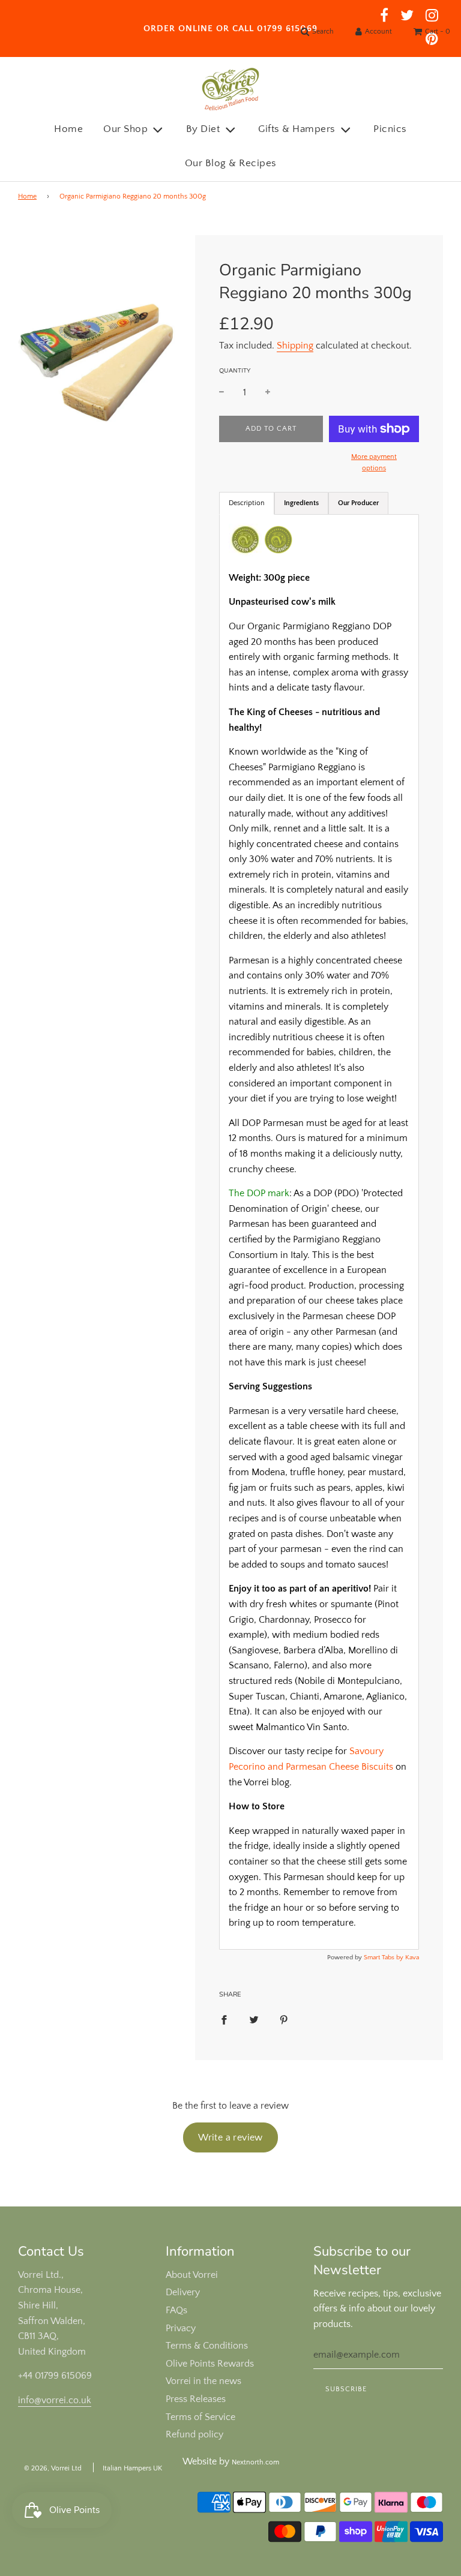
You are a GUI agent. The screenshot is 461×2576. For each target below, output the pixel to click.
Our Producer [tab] (358, 503)
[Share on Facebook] (224, 2019)
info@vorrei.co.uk (55, 2400)
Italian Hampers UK (132, 2468)
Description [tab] (247, 503)
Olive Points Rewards (210, 2364)
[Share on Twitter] (254, 2019)
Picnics (390, 129)
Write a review (230, 2137)
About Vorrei (192, 2275)
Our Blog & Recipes (231, 163)
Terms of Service (200, 2417)
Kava (412, 1957)
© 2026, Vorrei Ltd (53, 2468)
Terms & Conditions (207, 2346)
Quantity (235, 371)
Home (68, 129)
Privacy (181, 2328)
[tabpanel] (319, 1232)
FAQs (176, 2310)
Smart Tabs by (384, 1957)
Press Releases (196, 2399)
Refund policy (194, 2434)
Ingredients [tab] (301, 503)
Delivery (183, 2292)
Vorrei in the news (203, 2381)
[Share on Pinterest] (284, 2019)
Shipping (295, 346)
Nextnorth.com (255, 2462)
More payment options (374, 463)
